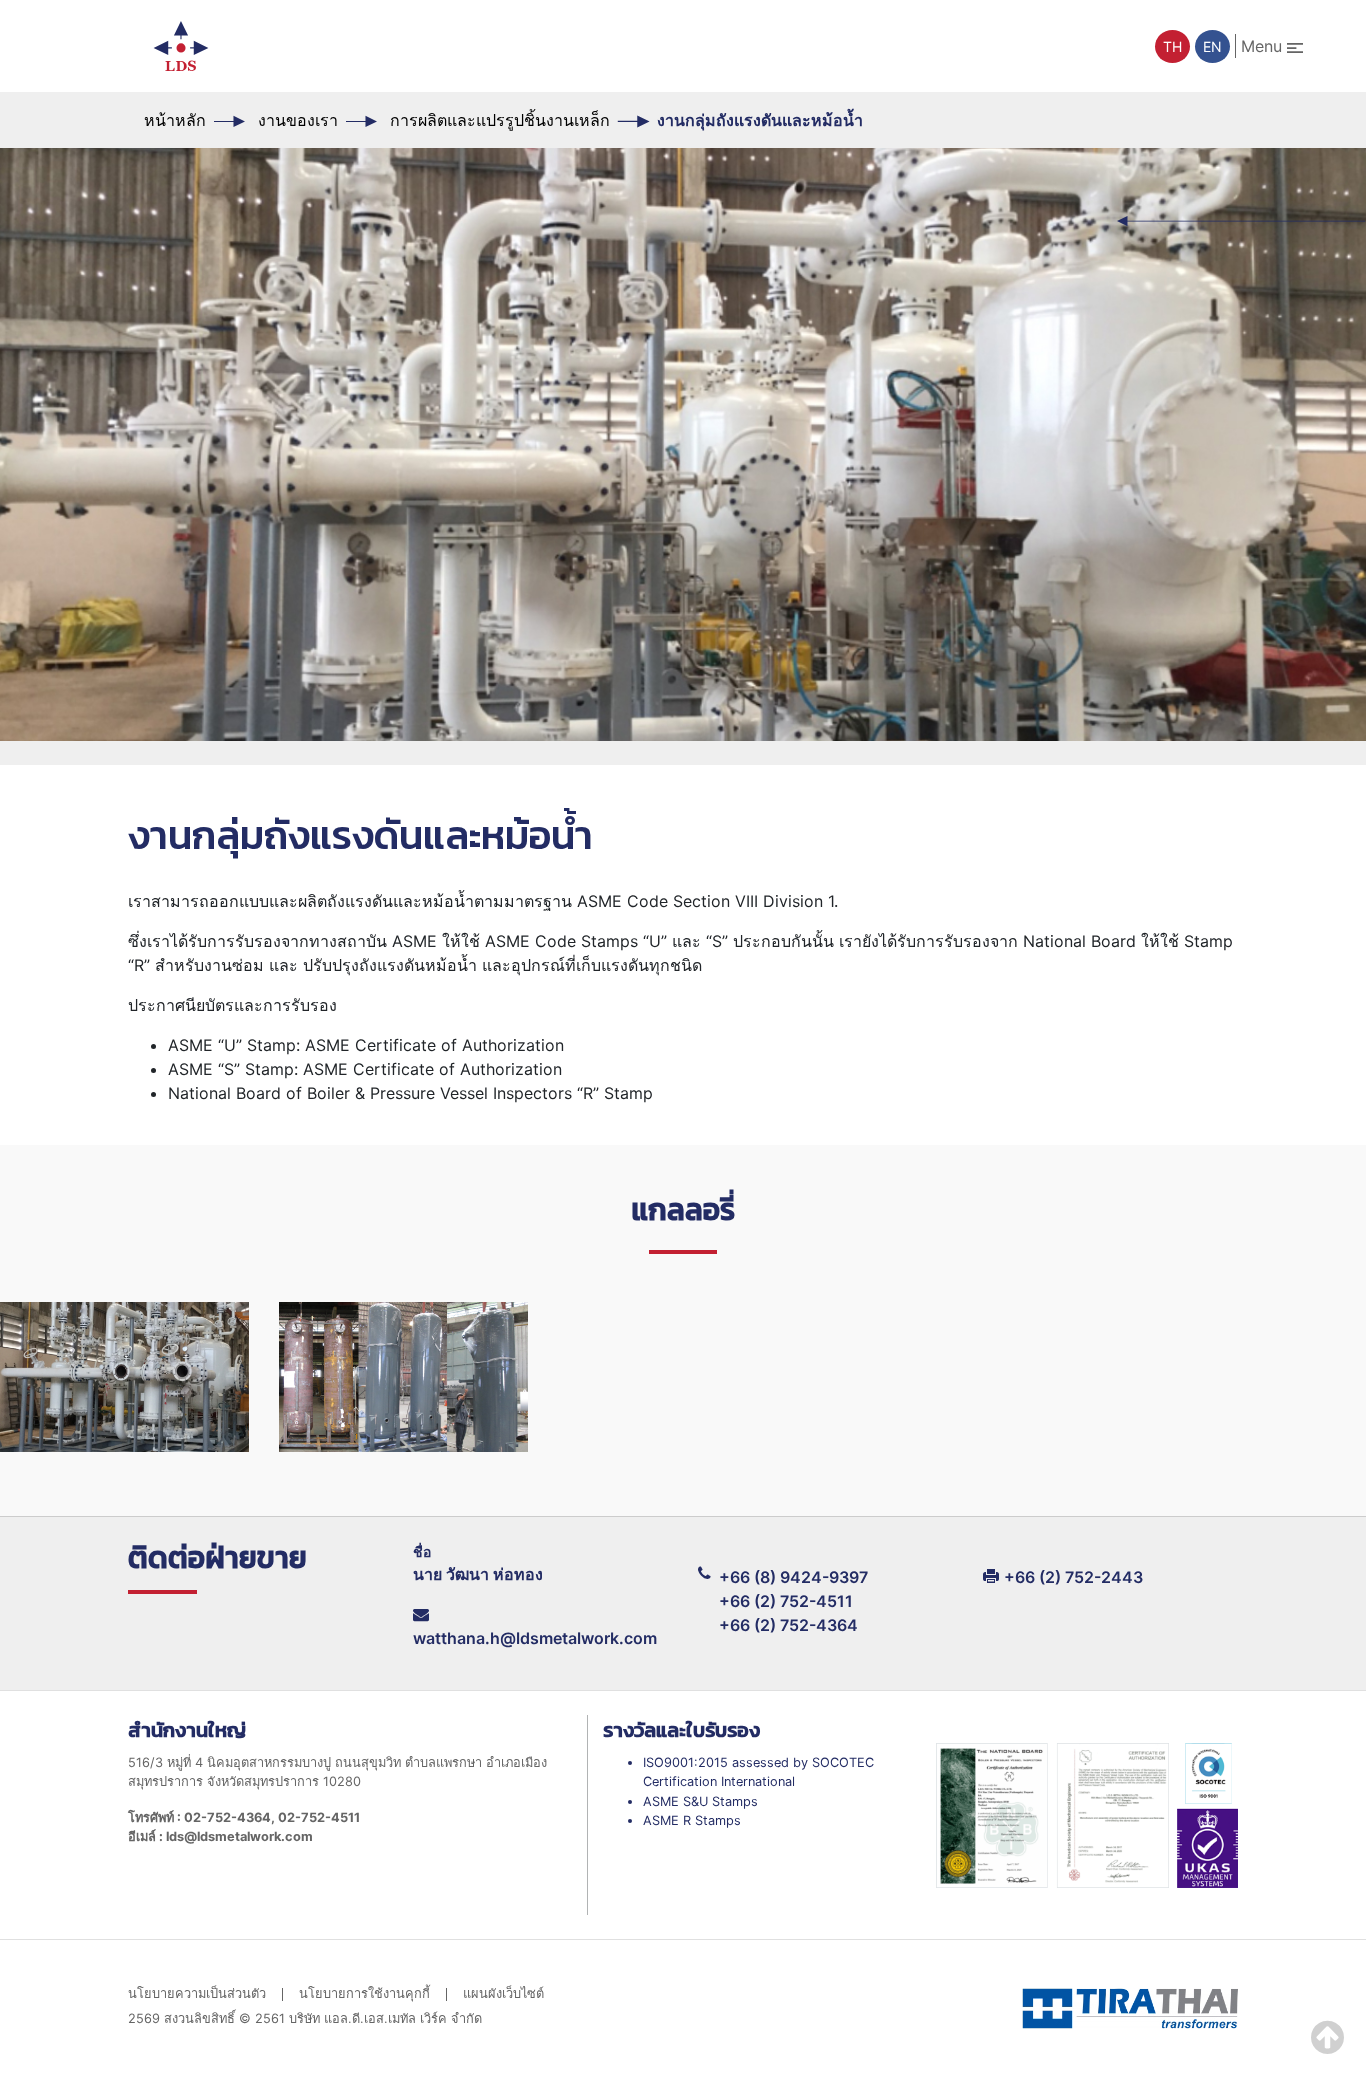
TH (1172, 46)
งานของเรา (298, 120)
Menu (1264, 46)
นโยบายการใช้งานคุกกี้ (364, 1994)
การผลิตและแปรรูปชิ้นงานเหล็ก (500, 120)
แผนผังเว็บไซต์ (503, 1994)
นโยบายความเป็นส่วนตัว (197, 1994)
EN (1212, 46)
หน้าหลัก (175, 120)
